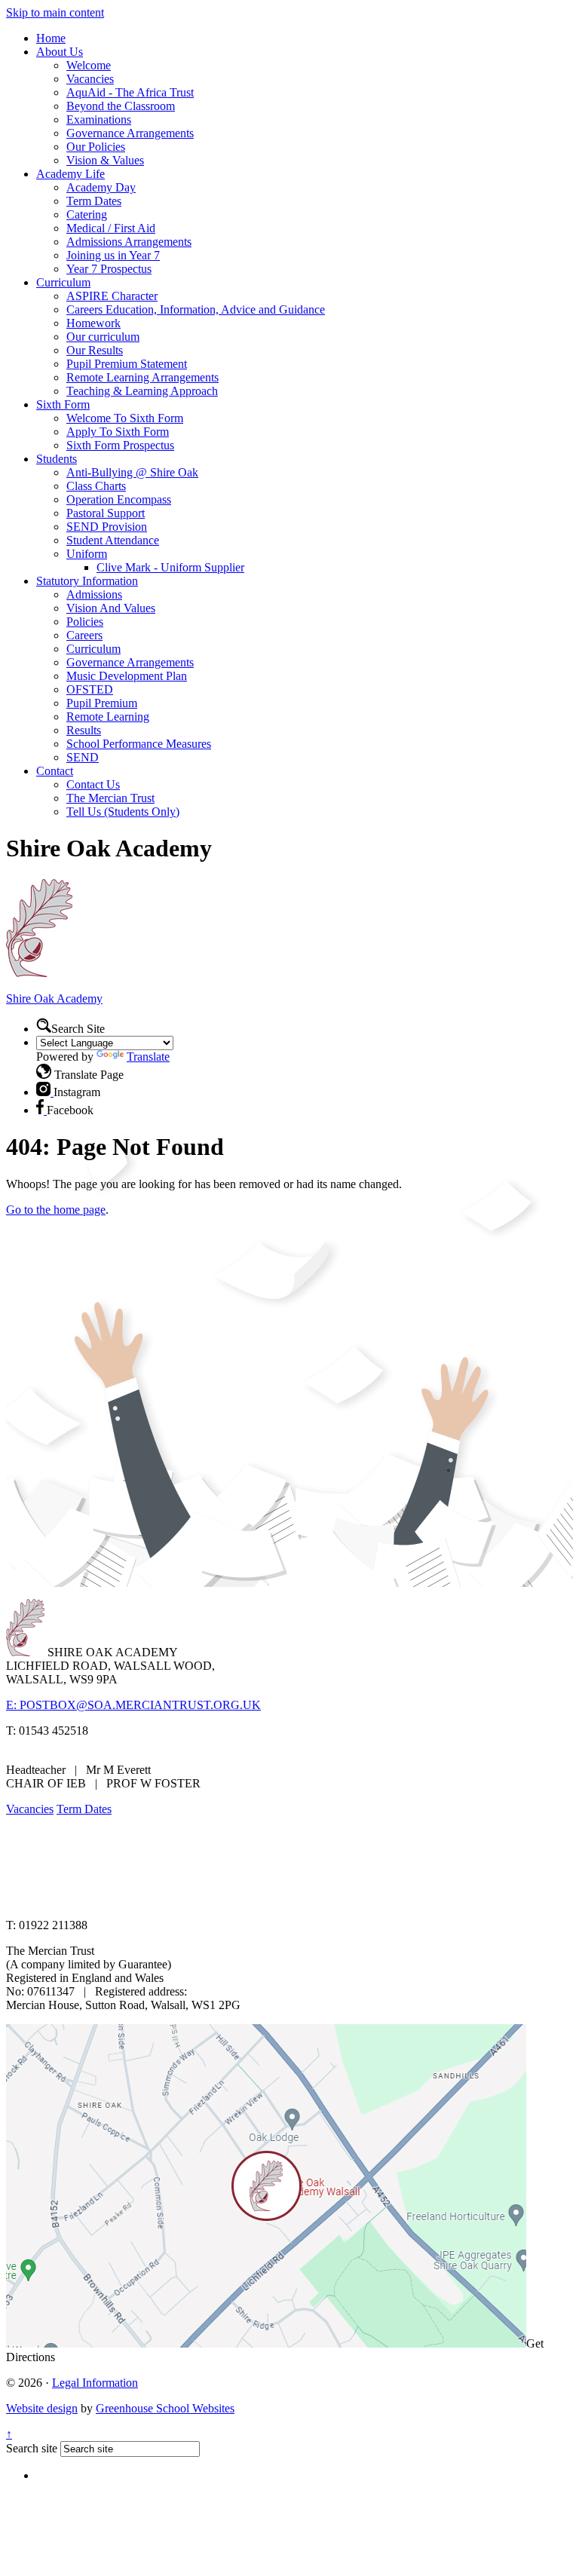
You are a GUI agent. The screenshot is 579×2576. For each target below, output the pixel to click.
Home (51, 38)
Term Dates (94, 201)
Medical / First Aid (111, 228)
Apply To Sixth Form (118, 432)
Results (84, 730)
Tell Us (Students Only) (123, 812)
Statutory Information (87, 581)
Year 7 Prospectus (109, 269)
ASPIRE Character (112, 296)
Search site (32, 2448)
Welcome (89, 65)
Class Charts (96, 486)
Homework (93, 323)
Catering (87, 214)
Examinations (99, 119)
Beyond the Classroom (121, 106)
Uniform (87, 554)
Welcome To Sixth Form (125, 418)
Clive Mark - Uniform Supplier (170, 567)
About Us (60, 52)
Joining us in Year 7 (113, 255)
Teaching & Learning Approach (142, 391)
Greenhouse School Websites (165, 2408)
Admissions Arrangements (129, 242)
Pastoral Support (106, 513)
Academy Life (70, 174)
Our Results (95, 350)
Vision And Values (111, 608)
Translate (148, 1057)
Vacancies (90, 79)
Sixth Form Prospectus (120, 445)
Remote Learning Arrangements (142, 377)
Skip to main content (55, 12)
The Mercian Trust (110, 798)
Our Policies (96, 147)
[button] (44, 1025)
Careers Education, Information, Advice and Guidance (196, 309)
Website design (42, 2408)
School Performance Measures (139, 744)
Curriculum (63, 282)
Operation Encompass (119, 499)
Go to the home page (56, 1210)
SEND (83, 757)
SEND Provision (107, 527)
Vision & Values (105, 160)
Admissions (94, 594)
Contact (55, 771)
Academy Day (101, 187)
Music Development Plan (127, 676)
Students (57, 459)
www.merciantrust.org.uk (273, 1899)
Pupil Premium (102, 703)
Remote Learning (108, 717)
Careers (84, 635)
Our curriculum (103, 337)
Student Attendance (113, 540)
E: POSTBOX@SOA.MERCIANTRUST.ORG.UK (133, 1705)
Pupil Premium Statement (127, 364)
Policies (85, 622)
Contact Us (93, 784)
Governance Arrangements (130, 133)
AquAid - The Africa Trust (130, 92)
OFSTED (90, 689)
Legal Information (95, 2383)
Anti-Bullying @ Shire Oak (132, 472)
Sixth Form (63, 404)
